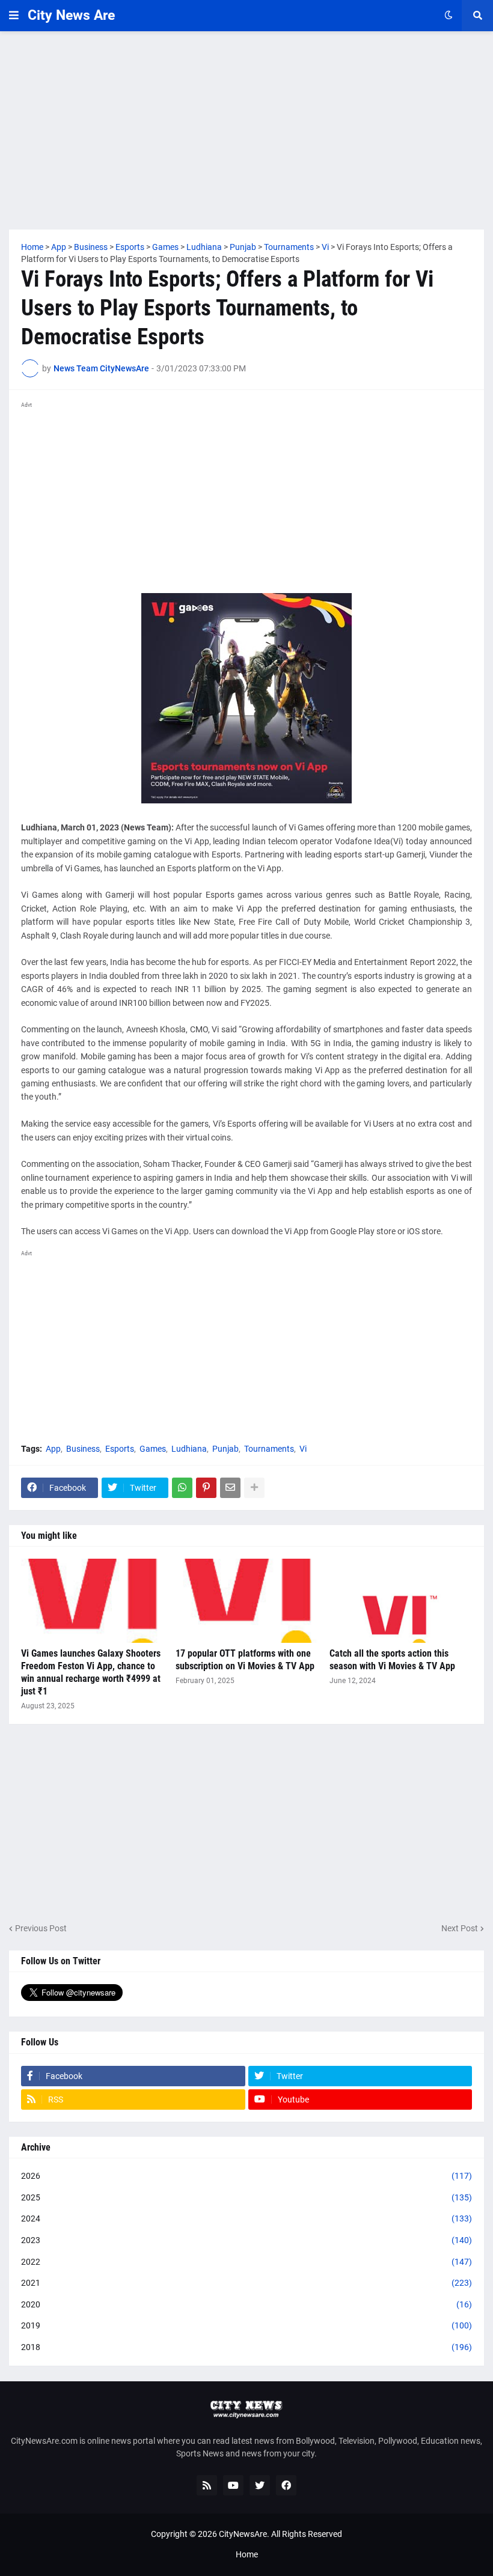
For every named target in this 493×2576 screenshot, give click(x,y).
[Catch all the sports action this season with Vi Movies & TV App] (401, 1601)
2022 (246, 2262)
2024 (246, 2218)
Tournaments (269, 1449)
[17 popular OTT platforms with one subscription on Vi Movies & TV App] (247, 1601)
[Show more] (254, 1488)
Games (153, 1449)
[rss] (207, 2485)
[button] (14, 16)
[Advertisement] (246, 130)
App (53, 1449)
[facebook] (286, 2485)
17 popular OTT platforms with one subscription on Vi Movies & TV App (245, 1660)
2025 (246, 2197)
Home (247, 2554)
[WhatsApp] (182, 1488)
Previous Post (41, 1928)
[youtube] (233, 2485)
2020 (246, 2304)
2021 (246, 2283)
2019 (246, 2325)
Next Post (460, 1928)
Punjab (225, 1449)
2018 (246, 2347)
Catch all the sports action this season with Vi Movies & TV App (392, 1660)
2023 (246, 2240)
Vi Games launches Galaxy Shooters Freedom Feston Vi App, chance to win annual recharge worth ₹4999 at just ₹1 (91, 1672)
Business (83, 1449)
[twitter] (260, 2485)
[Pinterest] (206, 1488)
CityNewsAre (243, 2534)
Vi (303, 1449)
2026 (246, 2176)
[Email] (230, 1488)
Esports (120, 1449)
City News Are (71, 15)
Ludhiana (189, 1449)
